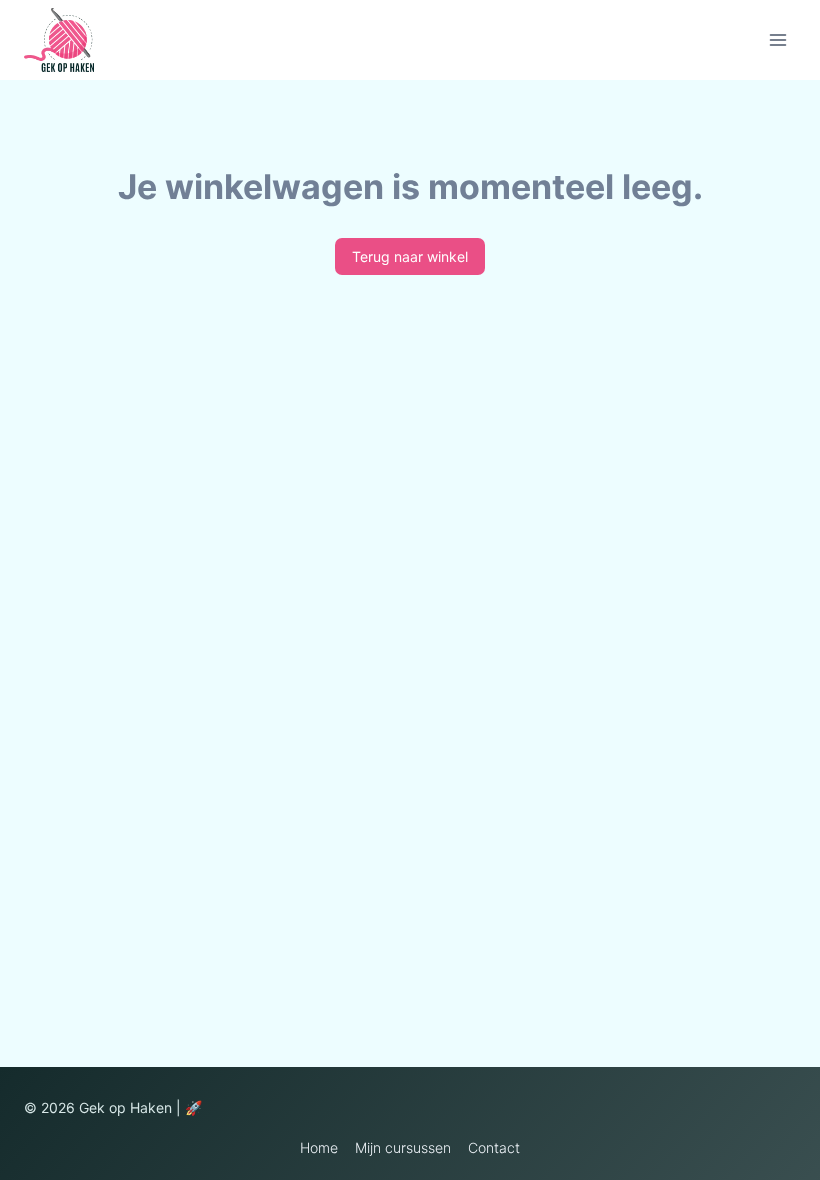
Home (319, 1147)
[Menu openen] (777, 39)
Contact (494, 1147)
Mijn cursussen (403, 1147)
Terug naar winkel (410, 256)
